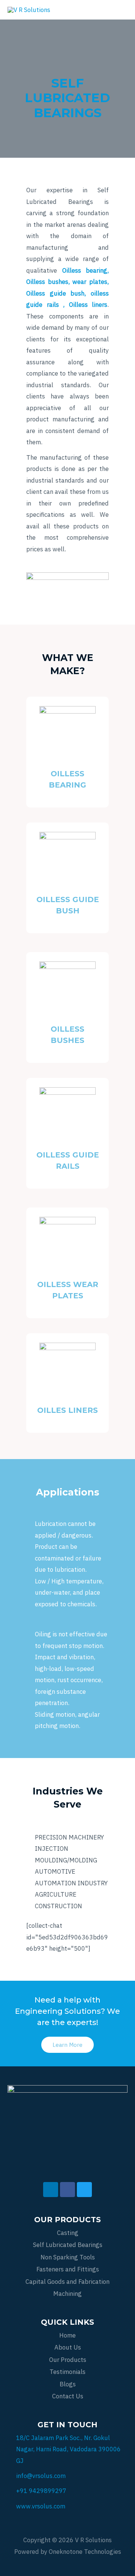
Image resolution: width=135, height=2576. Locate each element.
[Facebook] (67, 2190)
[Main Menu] (119, 10)
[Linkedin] (51, 2190)
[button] (67, 2045)
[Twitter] (84, 2190)
